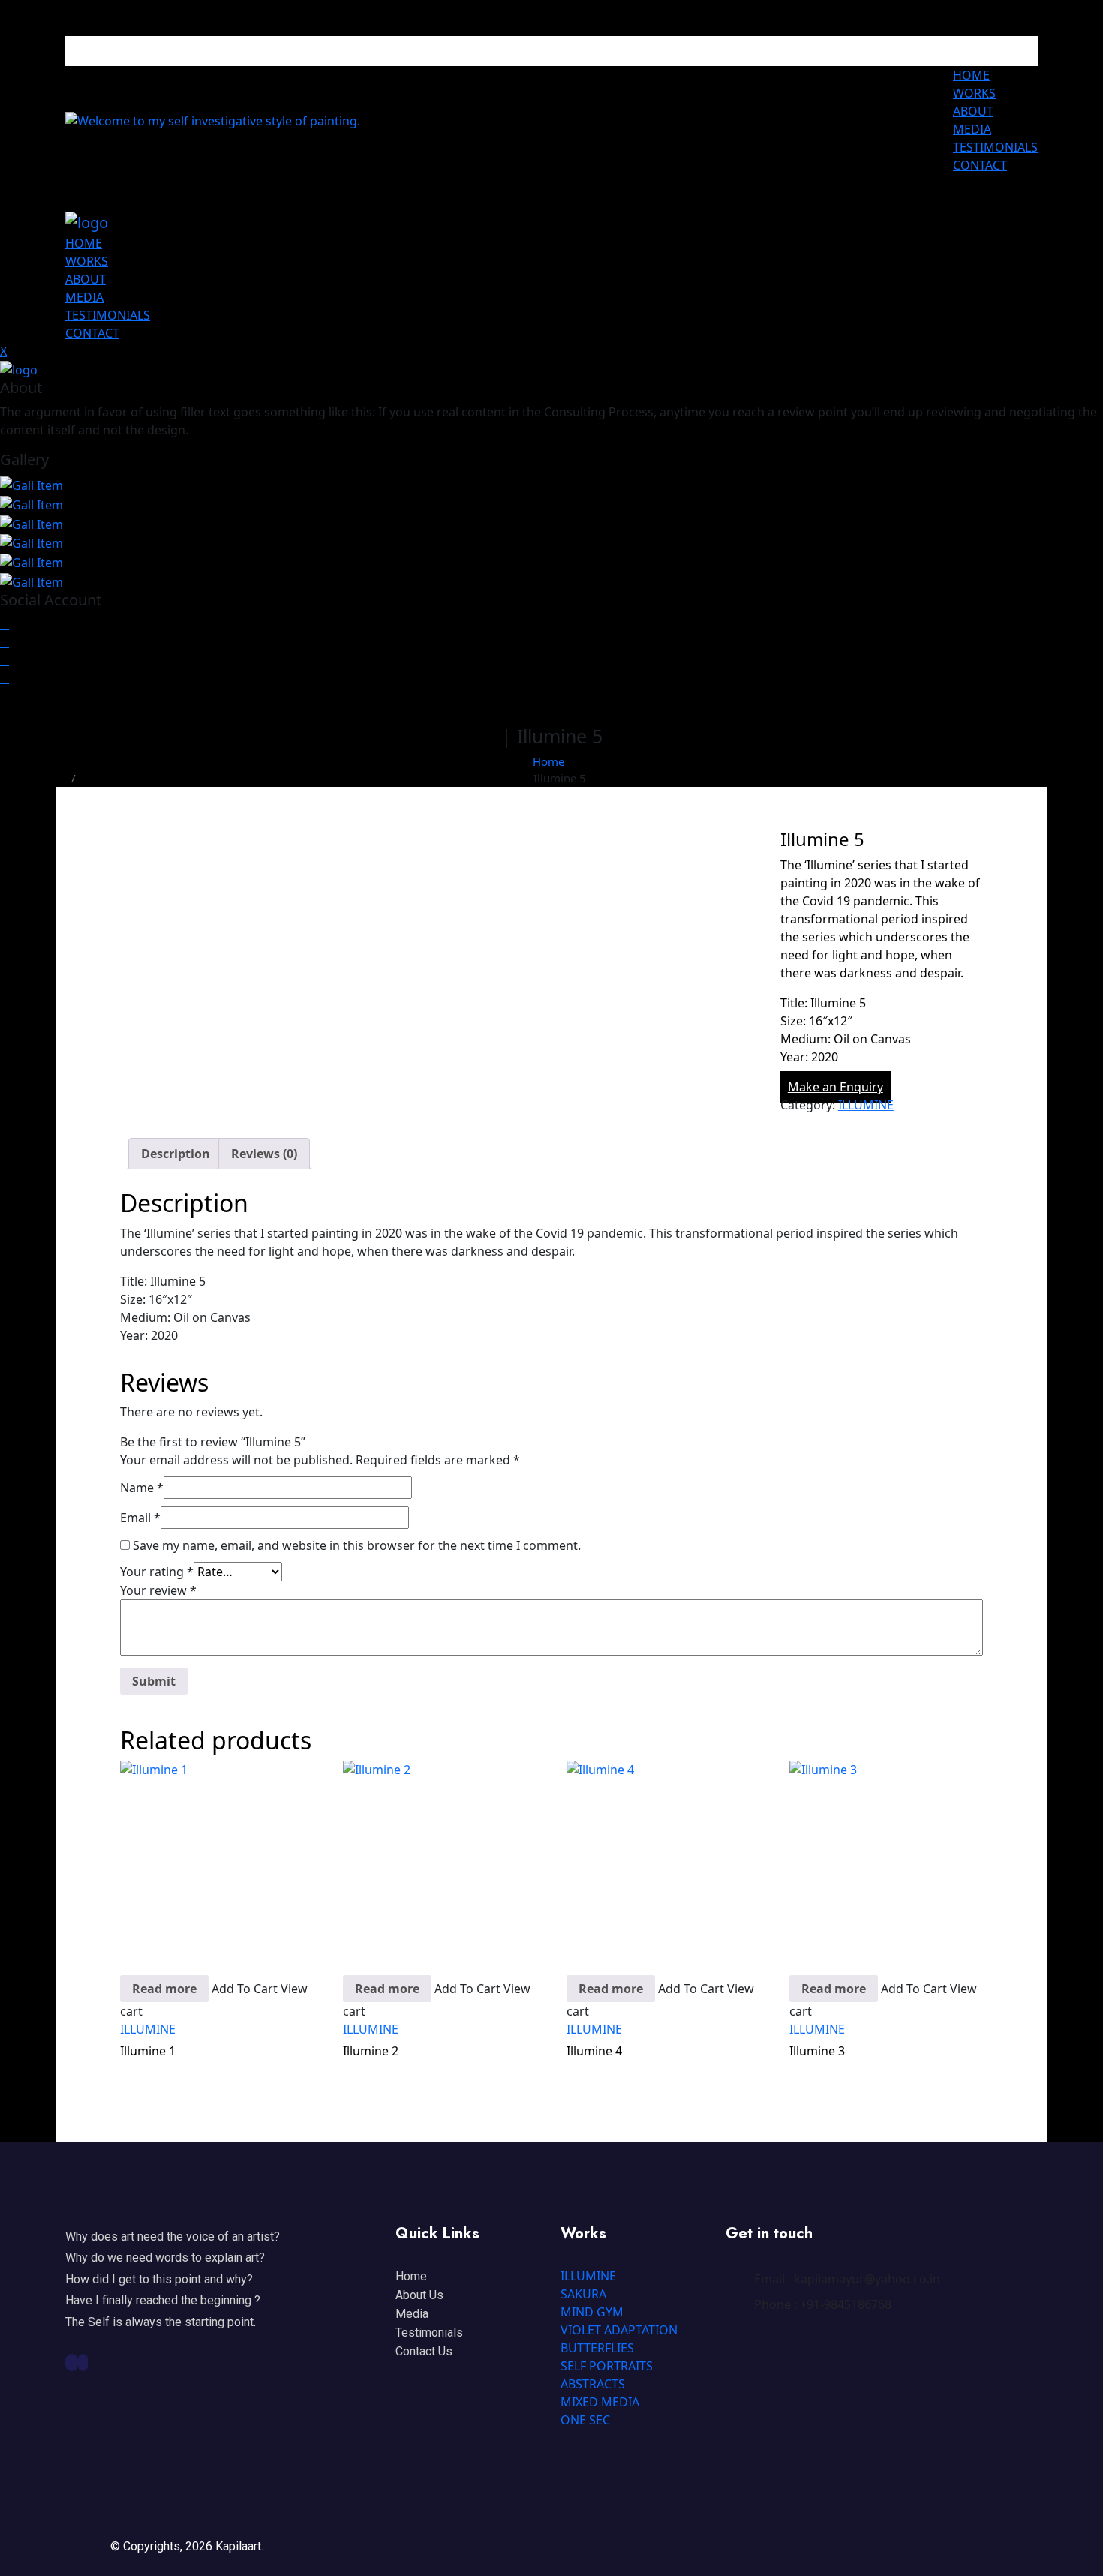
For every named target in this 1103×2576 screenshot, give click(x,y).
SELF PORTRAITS (607, 2366)
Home (551, 761)
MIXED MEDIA (600, 2402)
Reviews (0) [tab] (264, 1154)
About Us (419, 2295)
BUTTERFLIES (597, 2348)
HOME (971, 75)
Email (140, 1518)
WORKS (974, 93)
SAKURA (583, 2294)
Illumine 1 (148, 2051)
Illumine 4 (594, 2051)
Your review (158, 1590)
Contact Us (424, 2351)
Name (142, 1488)
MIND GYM (592, 2312)
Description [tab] (176, 1154)
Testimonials (429, 2333)
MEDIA (972, 129)
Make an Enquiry (836, 1087)
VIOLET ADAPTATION (619, 2330)
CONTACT (980, 165)
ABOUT (973, 111)
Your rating (157, 1572)
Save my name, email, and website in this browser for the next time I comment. (357, 1545)
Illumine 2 (371, 2051)
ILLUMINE (866, 1105)
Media (412, 2314)
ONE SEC (585, 2420)
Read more (164, 1989)
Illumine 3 (817, 2051)
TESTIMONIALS (995, 147)
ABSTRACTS (593, 2384)
